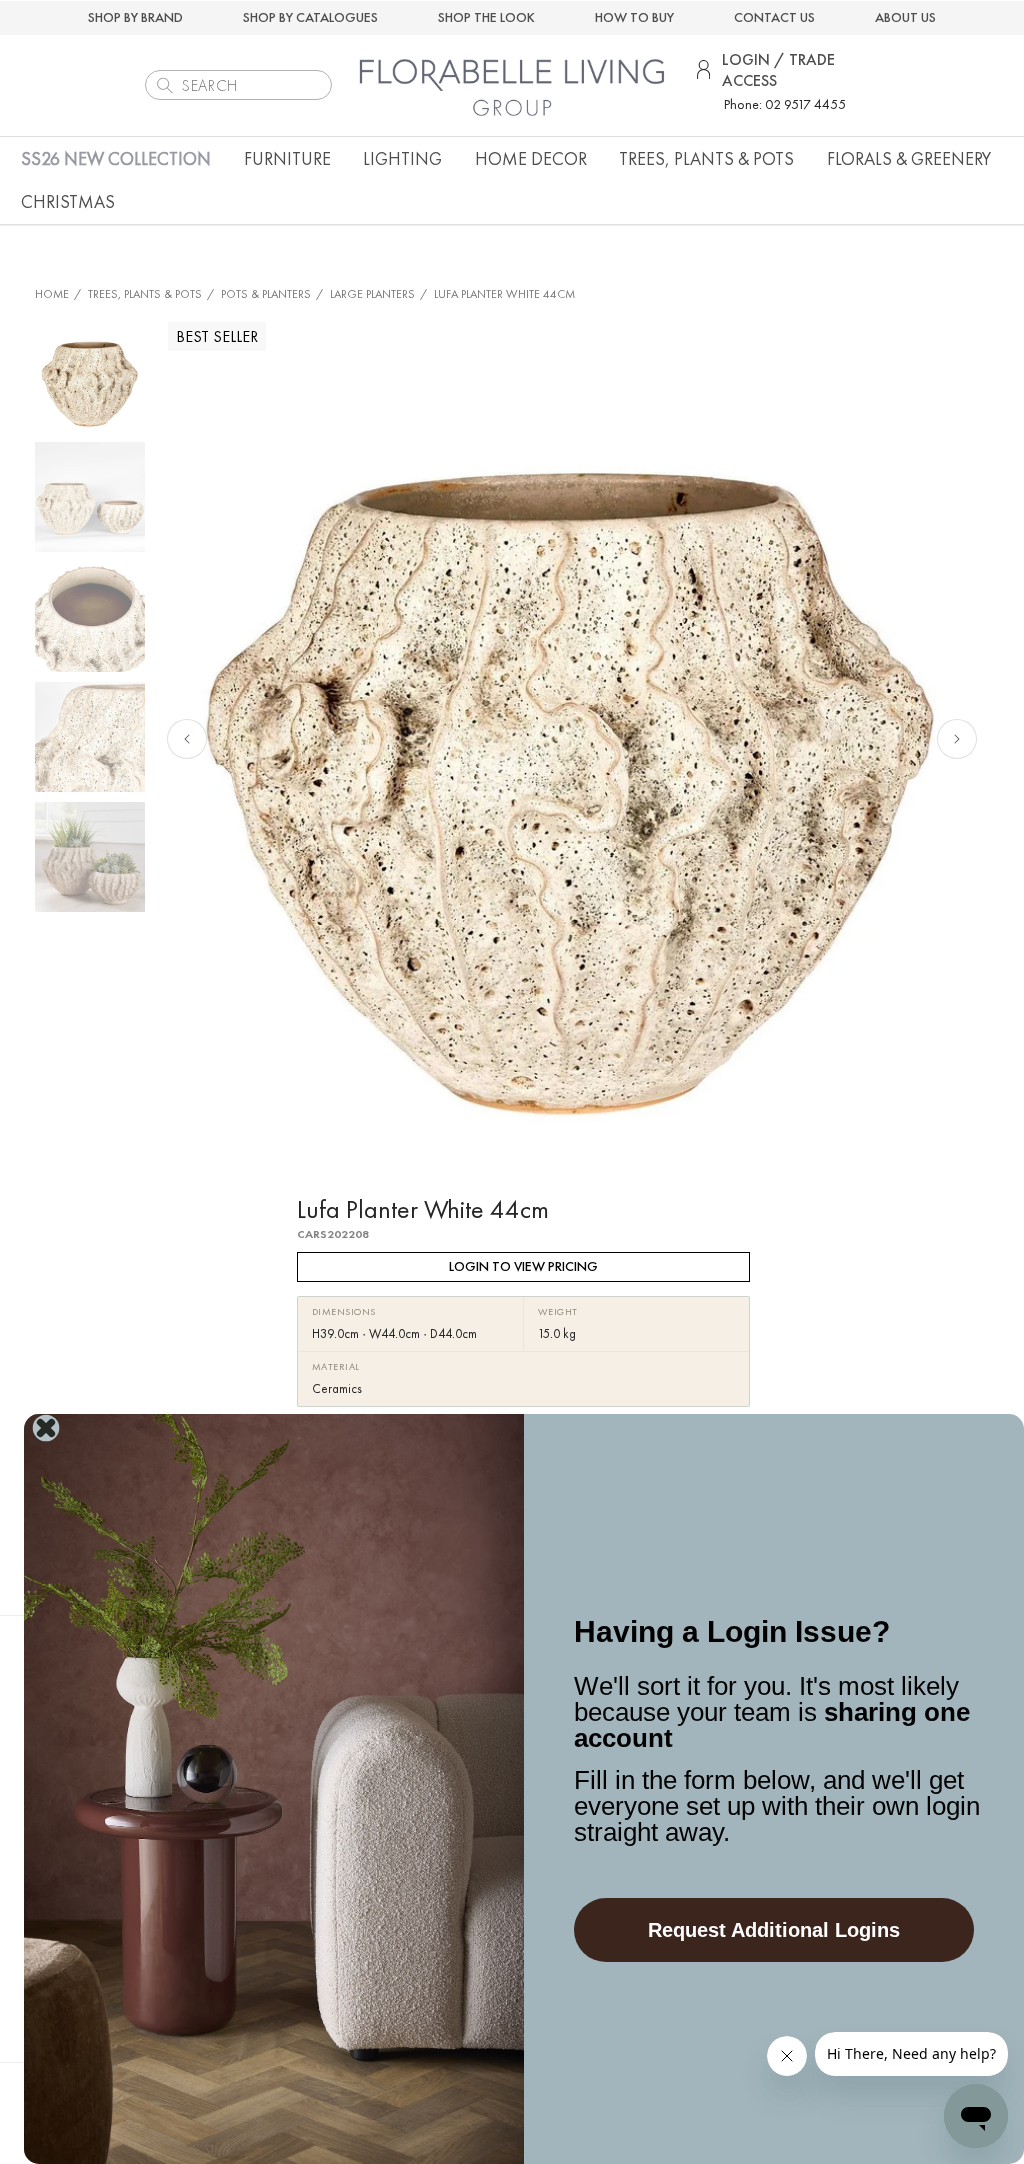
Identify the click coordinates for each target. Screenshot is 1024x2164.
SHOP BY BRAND (135, 17)
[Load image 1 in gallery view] (90, 377)
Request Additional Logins (774, 1930)
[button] (287, 158)
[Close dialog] (46, 1428)
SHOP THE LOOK (486, 17)
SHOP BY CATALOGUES (310, 17)
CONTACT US (774, 17)
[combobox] (238, 85)
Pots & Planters (266, 294)
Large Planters (372, 294)
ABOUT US (905, 17)
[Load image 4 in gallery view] (90, 737)
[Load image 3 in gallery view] (90, 617)
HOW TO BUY (634, 17)
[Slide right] (957, 739)
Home (52, 294)
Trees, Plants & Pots (145, 294)
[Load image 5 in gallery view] (90, 857)
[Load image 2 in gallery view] (90, 497)
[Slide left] (187, 739)
